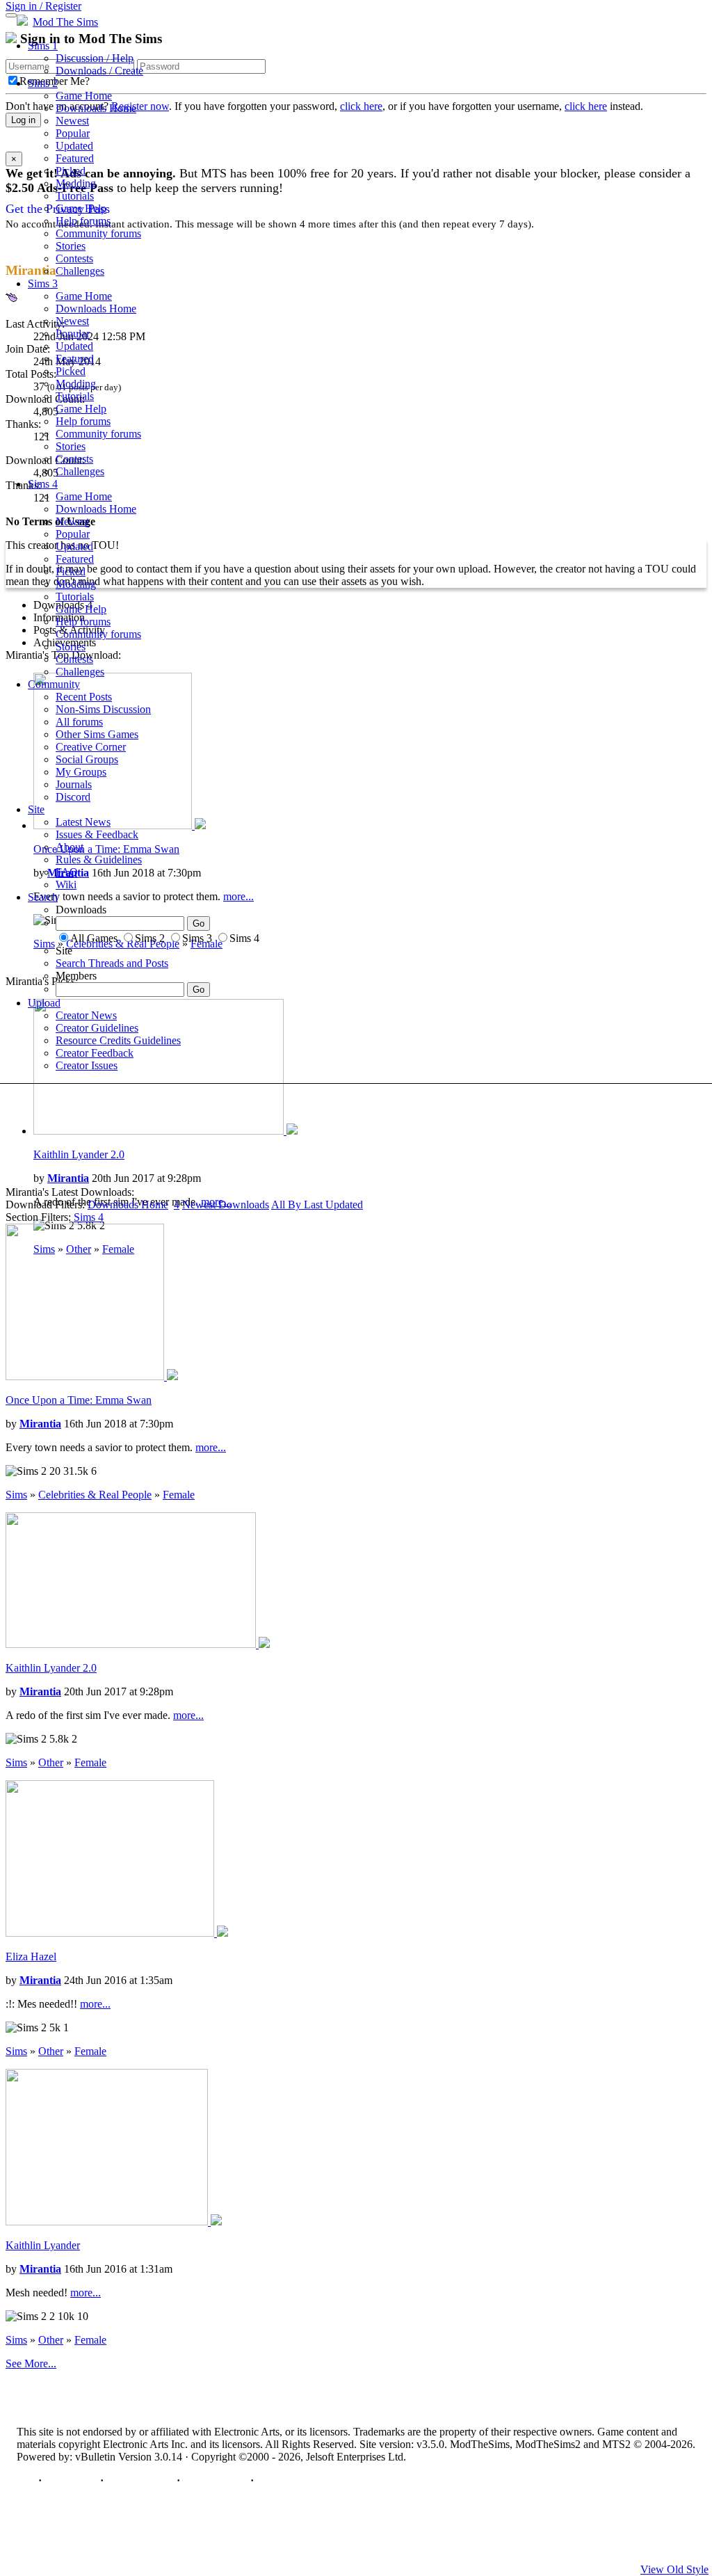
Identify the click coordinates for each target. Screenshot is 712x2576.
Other (51, 1762)
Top (26, 2480)
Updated (74, 146)
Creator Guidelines (97, 1028)
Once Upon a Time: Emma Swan (79, 1400)
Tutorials (75, 196)
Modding (76, 183)
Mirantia (68, 1178)
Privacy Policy (140, 2480)
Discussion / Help (95, 58)
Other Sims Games (97, 734)
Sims (89, 1217)
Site (36, 809)
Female (179, 1495)
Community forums (98, 233)
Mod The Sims (65, 22)
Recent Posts (84, 697)
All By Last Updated (317, 1205)
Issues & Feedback (97, 834)
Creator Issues (87, 1065)
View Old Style (674, 2569)
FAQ (67, 872)
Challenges (80, 271)
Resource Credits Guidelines (118, 1040)
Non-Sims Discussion (103, 709)
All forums (79, 722)
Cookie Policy (215, 2480)
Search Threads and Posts (112, 963)
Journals (74, 784)
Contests (74, 258)
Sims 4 (43, 484)
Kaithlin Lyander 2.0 (79, 1154)
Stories (71, 246)
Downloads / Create (99, 71)
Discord (73, 797)
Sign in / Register (43, 6)
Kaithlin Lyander (43, 2245)
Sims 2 (43, 83)
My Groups (81, 772)
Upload (44, 1003)
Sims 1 (43, 46)
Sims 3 (43, 283)
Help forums (83, 221)
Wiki (66, 885)
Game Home (84, 96)
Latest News (83, 822)
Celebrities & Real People (95, 1495)
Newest (72, 121)
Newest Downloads (226, 1205)
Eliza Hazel (31, 1957)
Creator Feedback (95, 1053)
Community (54, 684)
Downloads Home (96, 108)
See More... (31, 2363)
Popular (73, 133)
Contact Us (71, 2480)
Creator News (86, 1015)
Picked (71, 171)
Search (43, 897)
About (70, 847)
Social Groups (87, 759)
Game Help (81, 208)
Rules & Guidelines (99, 859)
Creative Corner (91, 747)
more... (211, 1447)
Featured (75, 158)
